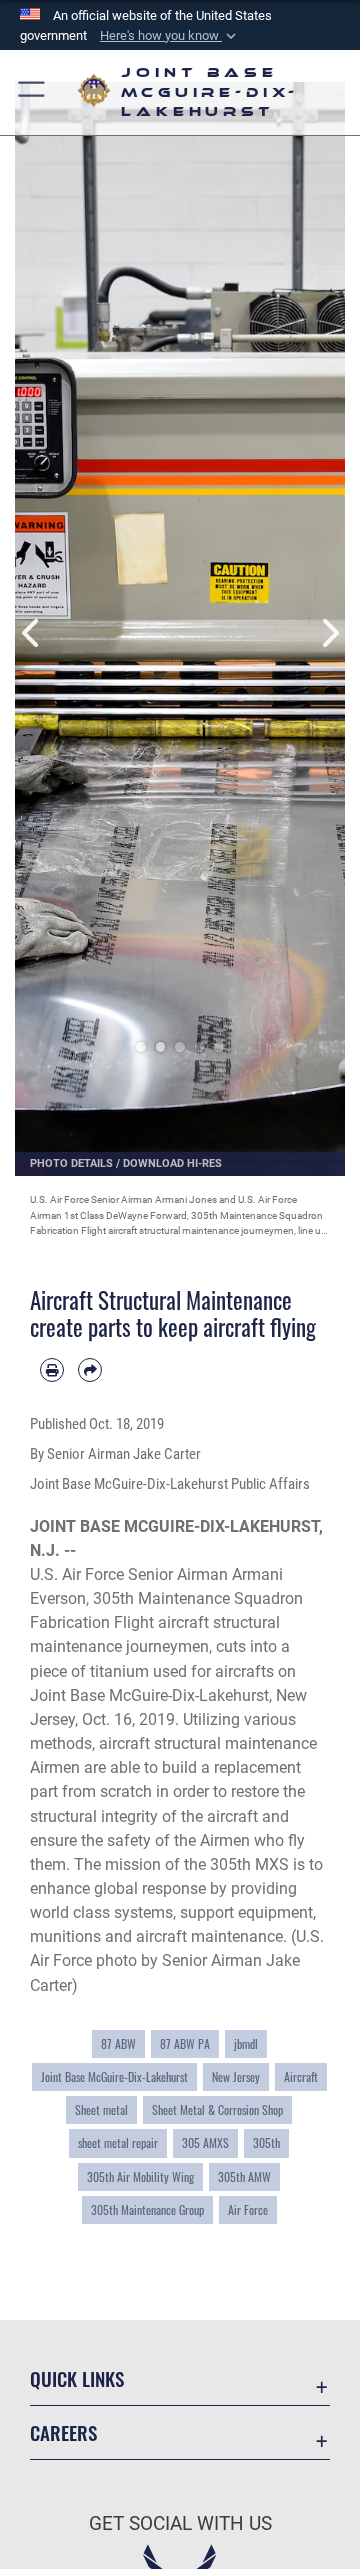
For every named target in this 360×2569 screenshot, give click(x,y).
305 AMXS (205, 2142)
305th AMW (244, 2176)
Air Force (248, 2209)
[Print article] (52, 1370)
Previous (31, 611)
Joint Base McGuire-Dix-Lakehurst (114, 2076)
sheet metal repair (118, 2142)
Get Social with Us (180, 2523)
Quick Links (77, 2378)
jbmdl (246, 2043)
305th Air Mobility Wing (140, 2176)
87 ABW (118, 2043)
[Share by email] (90, 1370)
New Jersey (236, 2076)
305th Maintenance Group (147, 2209)
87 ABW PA (185, 2043)
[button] (170, 36)
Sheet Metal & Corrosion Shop (217, 2109)
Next (328, 611)
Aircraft (301, 2076)
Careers (63, 2432)
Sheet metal (101, 2109)
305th (266, 2142)
